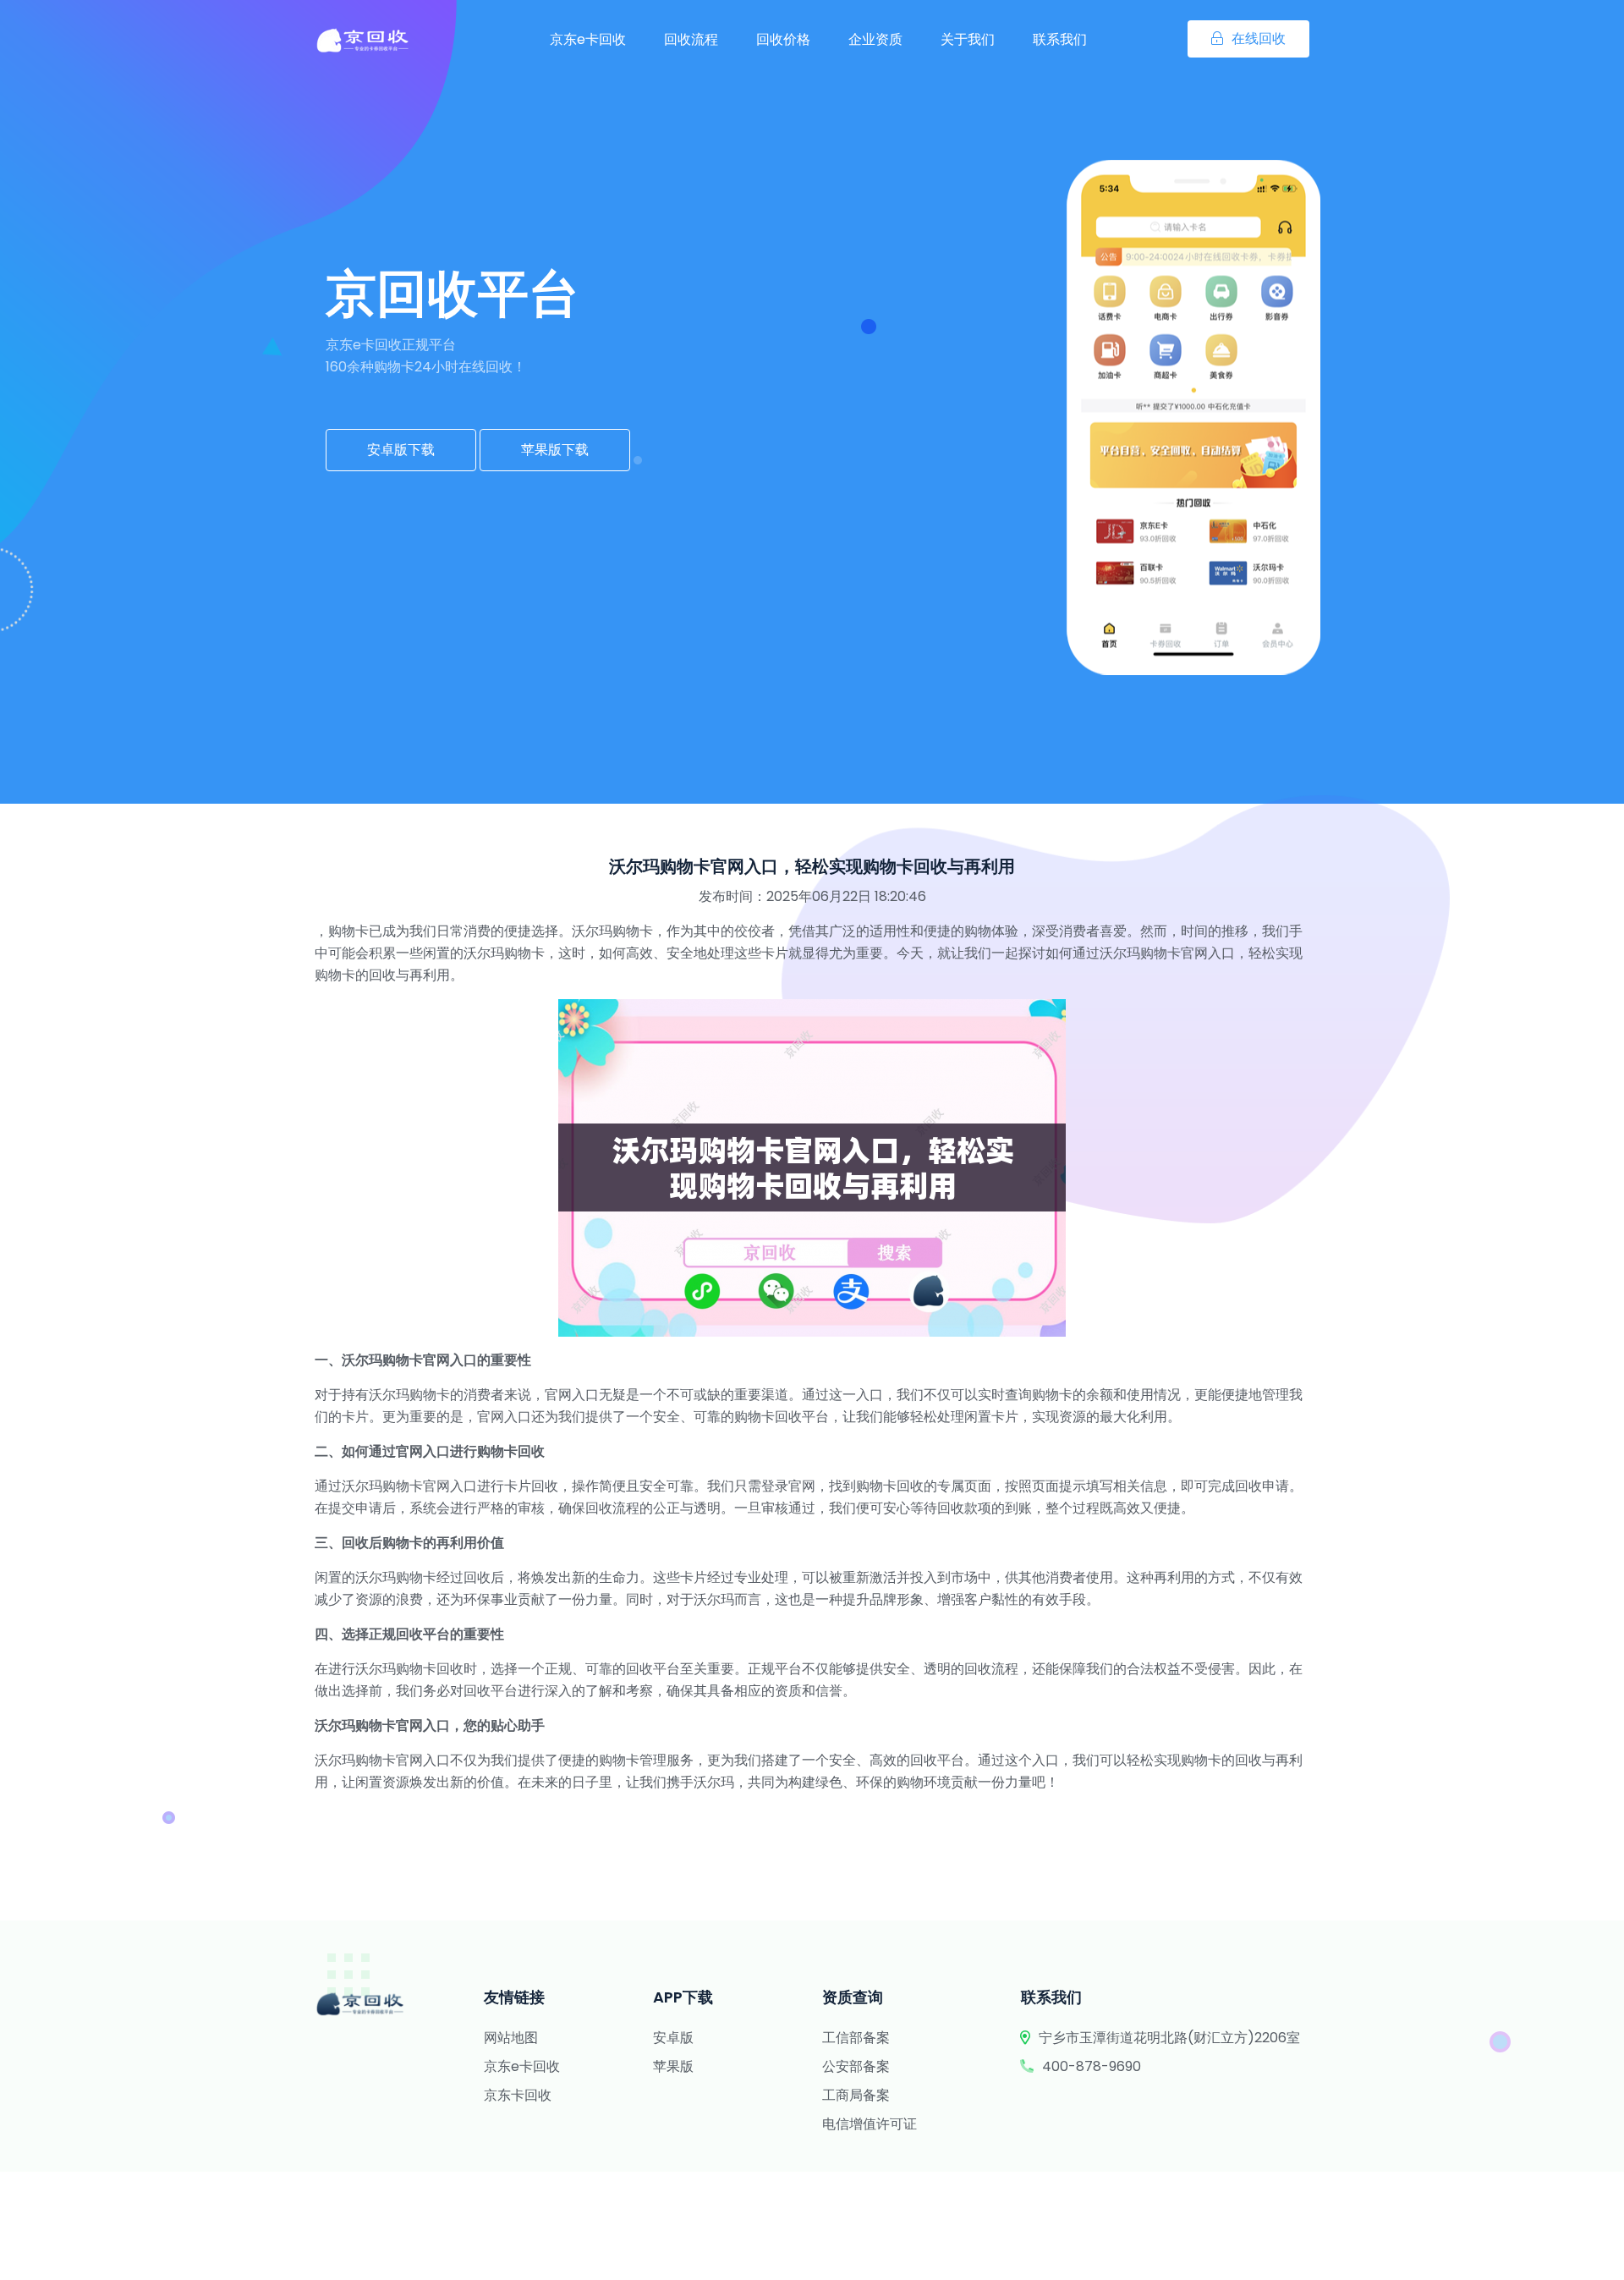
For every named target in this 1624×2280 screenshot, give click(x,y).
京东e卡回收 (588, 39)
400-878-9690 (1092, 2066)
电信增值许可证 (870, 2124)
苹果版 (673, 2066)
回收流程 (691, 39)
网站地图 (511, 2038)
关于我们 (968, 39)
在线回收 (1259, 38)
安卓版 (673, 2038)
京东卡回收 (518, 2095)
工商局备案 (856, 2095)
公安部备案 (856, 2066)
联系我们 (1060, 39)
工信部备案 (856, 2038)
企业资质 (875, 39)
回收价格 (783, 39)
